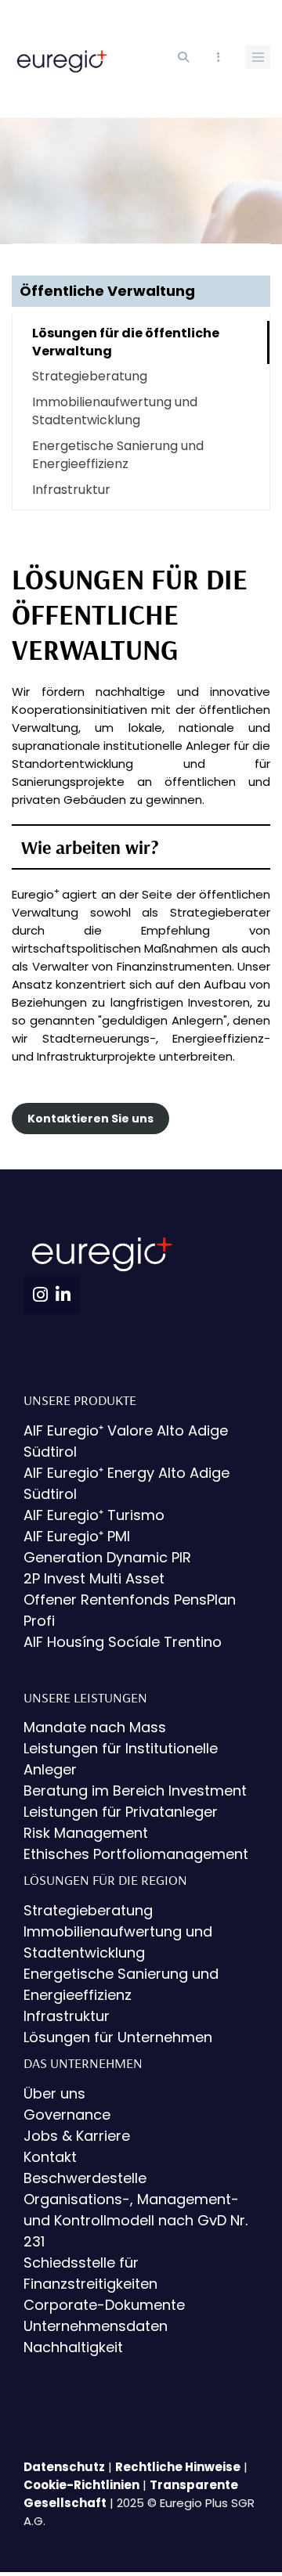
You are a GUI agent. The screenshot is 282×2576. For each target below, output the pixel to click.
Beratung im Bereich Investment (135, 1791)
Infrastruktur (71, 490)
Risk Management (86, 1833)
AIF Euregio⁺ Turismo (94, 1515)
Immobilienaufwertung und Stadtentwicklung (115, 411)
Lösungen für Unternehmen (118, 2037)
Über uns (54, 2093)
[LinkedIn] (63, 1295)
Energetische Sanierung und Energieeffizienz (118, 455)
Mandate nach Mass (95, 1727)
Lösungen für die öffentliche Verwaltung (126, 342)
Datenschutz (64, 2467)
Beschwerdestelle (85, 2178)
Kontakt (50, 2157)
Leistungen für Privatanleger (121, 1812)
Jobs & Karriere (77, 2136)
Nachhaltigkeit (73, 2347)
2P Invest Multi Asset (94, 1578)
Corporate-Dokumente (104, 2305)
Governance (67, 2115)
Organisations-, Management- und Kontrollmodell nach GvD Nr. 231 (136, 2220)
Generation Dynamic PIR (107, 1557)
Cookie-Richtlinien (81, 2485)
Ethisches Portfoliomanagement (136, 1854)
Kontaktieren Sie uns (90, 1119)
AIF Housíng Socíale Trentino (123, 1642)
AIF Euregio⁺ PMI (77, 1536)
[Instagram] (40, 1295)
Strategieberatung (90, 376)
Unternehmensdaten (96, 2326)
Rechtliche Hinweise (178, 2467)
